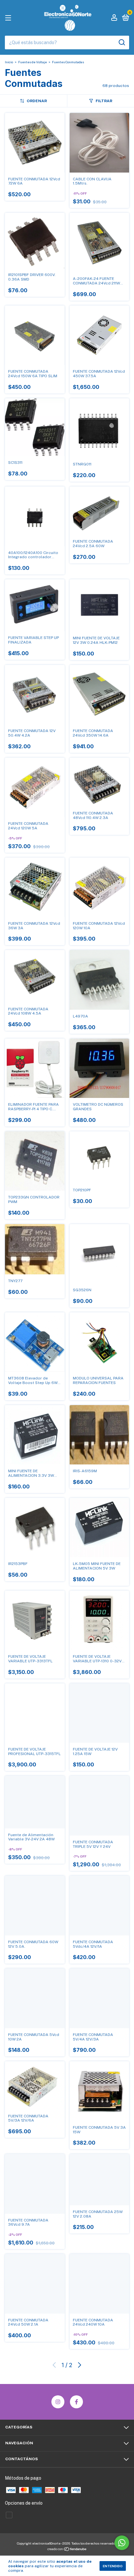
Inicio (9, 62)
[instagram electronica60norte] (58, 2402)
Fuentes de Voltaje (33, 62)
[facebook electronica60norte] (76, 2402)
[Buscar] (121, 42)
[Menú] (9, 18)
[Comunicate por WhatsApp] (122, 2543)
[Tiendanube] (67, 2550)
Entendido (113, 2566)
